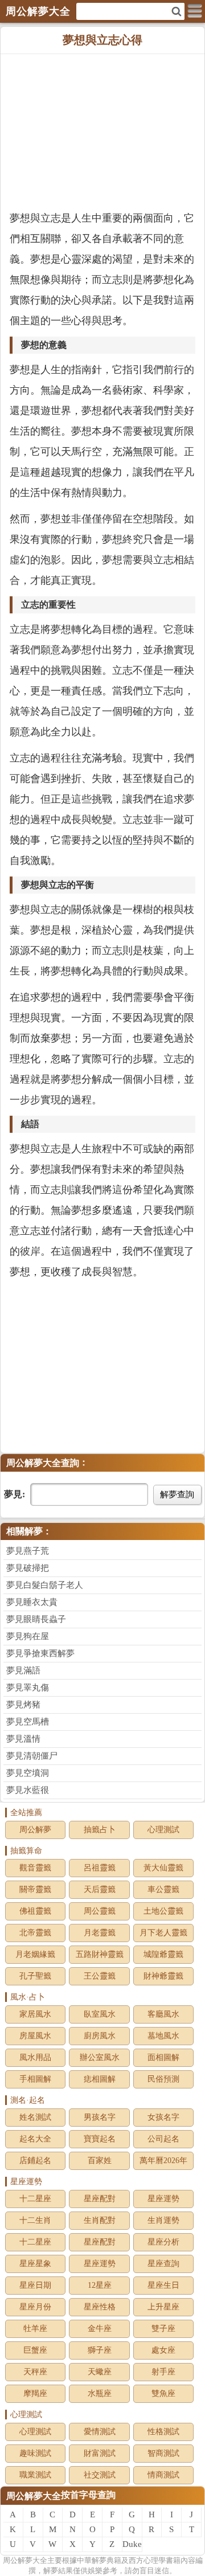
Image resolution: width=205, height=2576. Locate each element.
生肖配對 (100, 2220)
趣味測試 (35, 2453)
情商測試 (163, 2475)
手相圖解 (35, 2079)
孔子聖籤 (35, 1976)
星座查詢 (163, 2264)
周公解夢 (35, 1830)
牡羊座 (35, 2329)
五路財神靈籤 (100, 1954)
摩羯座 (35, 2393)
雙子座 (163, 2329)
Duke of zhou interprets (132, 2546)
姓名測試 (35, 2117)
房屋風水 (35, 2036)
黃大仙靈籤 (163, 1868)
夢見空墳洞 (28, 1773)
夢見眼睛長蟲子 (36, 1619)
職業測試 (35, 2475)
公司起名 (163, 2139)
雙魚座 (163, 2393)
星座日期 (35, 2285)
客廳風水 (163, 2014)
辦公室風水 (100, 2057)
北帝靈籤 (35, 1933)
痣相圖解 (100, 2079)
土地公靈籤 (163, 1911)
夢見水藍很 (28, 1790)
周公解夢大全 (34, 2496)
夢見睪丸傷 (28, 1688)
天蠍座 (100, 2372)
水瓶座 (100, 2393)
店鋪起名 (35, 2161)
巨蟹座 (35, 2350)
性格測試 (163, 2432)
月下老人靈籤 (163, 1933)
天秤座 (35, 2372)
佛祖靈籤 (35, 1911)
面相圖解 (163, 2057)
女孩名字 (163, 2117)
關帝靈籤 (35, 1889)
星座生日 (163, 2285)
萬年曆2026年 (163, 2161)
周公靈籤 (100, 1911)
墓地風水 (163, 2036)
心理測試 (163, 1830)
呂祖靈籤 (100, 1868)
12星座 (100, 2285)
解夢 (25, 2560)
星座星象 (35, 2264)
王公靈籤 (100, 1976)
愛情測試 (100, 2432)
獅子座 (100, 2350)
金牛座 (100, 2329)
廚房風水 (100, 2036)
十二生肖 (35, 2220)
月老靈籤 (100, 1933)
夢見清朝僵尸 (32, 1756)
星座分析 (163, 2242)
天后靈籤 (100, 1889)
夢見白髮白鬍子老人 (45, 1585)
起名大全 (35, 2139)
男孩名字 (100, 2117)
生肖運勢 (163, 2220)
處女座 (163, 2350)
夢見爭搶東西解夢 (40, 1653)
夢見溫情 (23, 1739)
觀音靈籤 (35, 1868)
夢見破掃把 (28, 1568)
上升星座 (163, 2307)
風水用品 (35, 2057)
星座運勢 (163, 2199)
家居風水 (35, 2014)
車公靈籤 (163, 1889)
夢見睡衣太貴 (32, 1602)
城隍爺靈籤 (163, 1954)
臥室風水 (100, 2014)
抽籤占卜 (100, 1830)
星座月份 (35, 2307)
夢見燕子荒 (28, 1551)
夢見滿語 (23, 1670)
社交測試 (100, 2475)
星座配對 (100, 2199)
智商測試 (163, 2453)
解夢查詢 (177, 1494)
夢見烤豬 (23, 1705)
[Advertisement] (102, 131)
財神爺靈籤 (163, 1976)
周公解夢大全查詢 (43, 1463)
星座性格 (100, 2307)
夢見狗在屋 (28, 1636)
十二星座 (35, 2199)
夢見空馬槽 (28, 1722)
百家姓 (100, 2161)
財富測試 (100, 2453)
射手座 (163, 2372)
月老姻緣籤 (35, 1954)
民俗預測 (163, 2079)
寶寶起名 (100, 2139)
